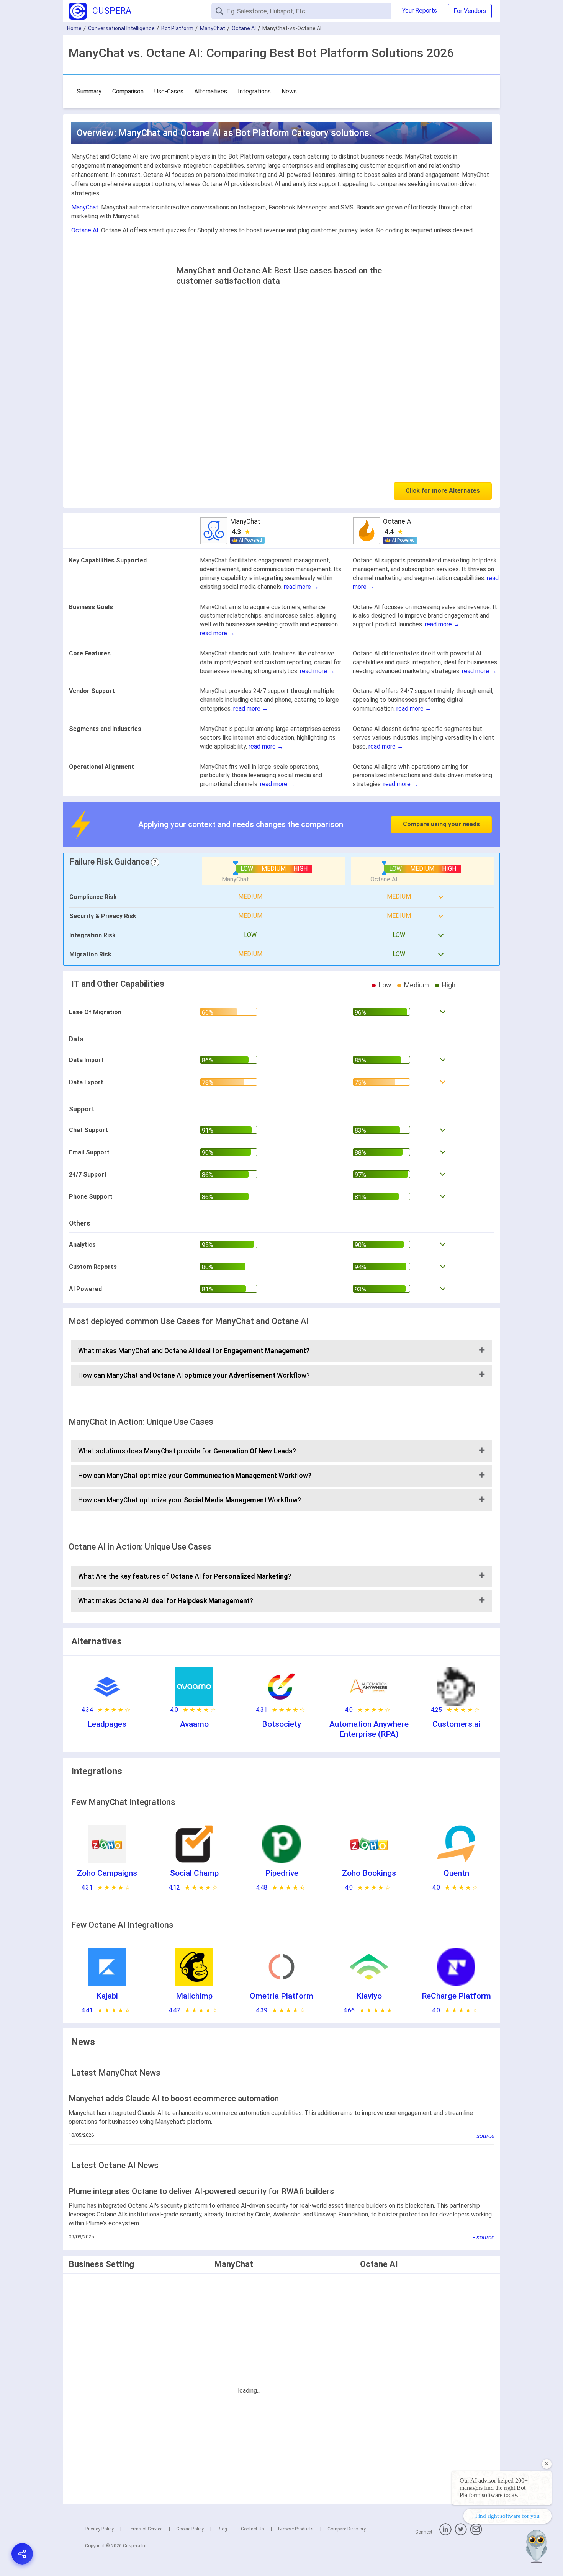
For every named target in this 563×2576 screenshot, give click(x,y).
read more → (301, 587)
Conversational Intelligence (121, 28)
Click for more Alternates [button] (443, 491)
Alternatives (211, 91)
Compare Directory (347, 2529)
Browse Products (296, 2529)
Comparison (128, 91)
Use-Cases (169, 91)
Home (74, 28)
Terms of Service (145, 2529)
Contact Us (253, 2529)
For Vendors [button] (470, 11)
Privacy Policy (100, 2529)
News (289, 91)
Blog (222, 2529)
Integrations (254, 91)
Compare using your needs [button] (441, 824)
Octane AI (244, 28)
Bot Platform (177, 28)
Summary (89, 91)
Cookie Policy (190, 2529)
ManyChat (213, 28)
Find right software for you (507, 2516)
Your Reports (420, 11)
